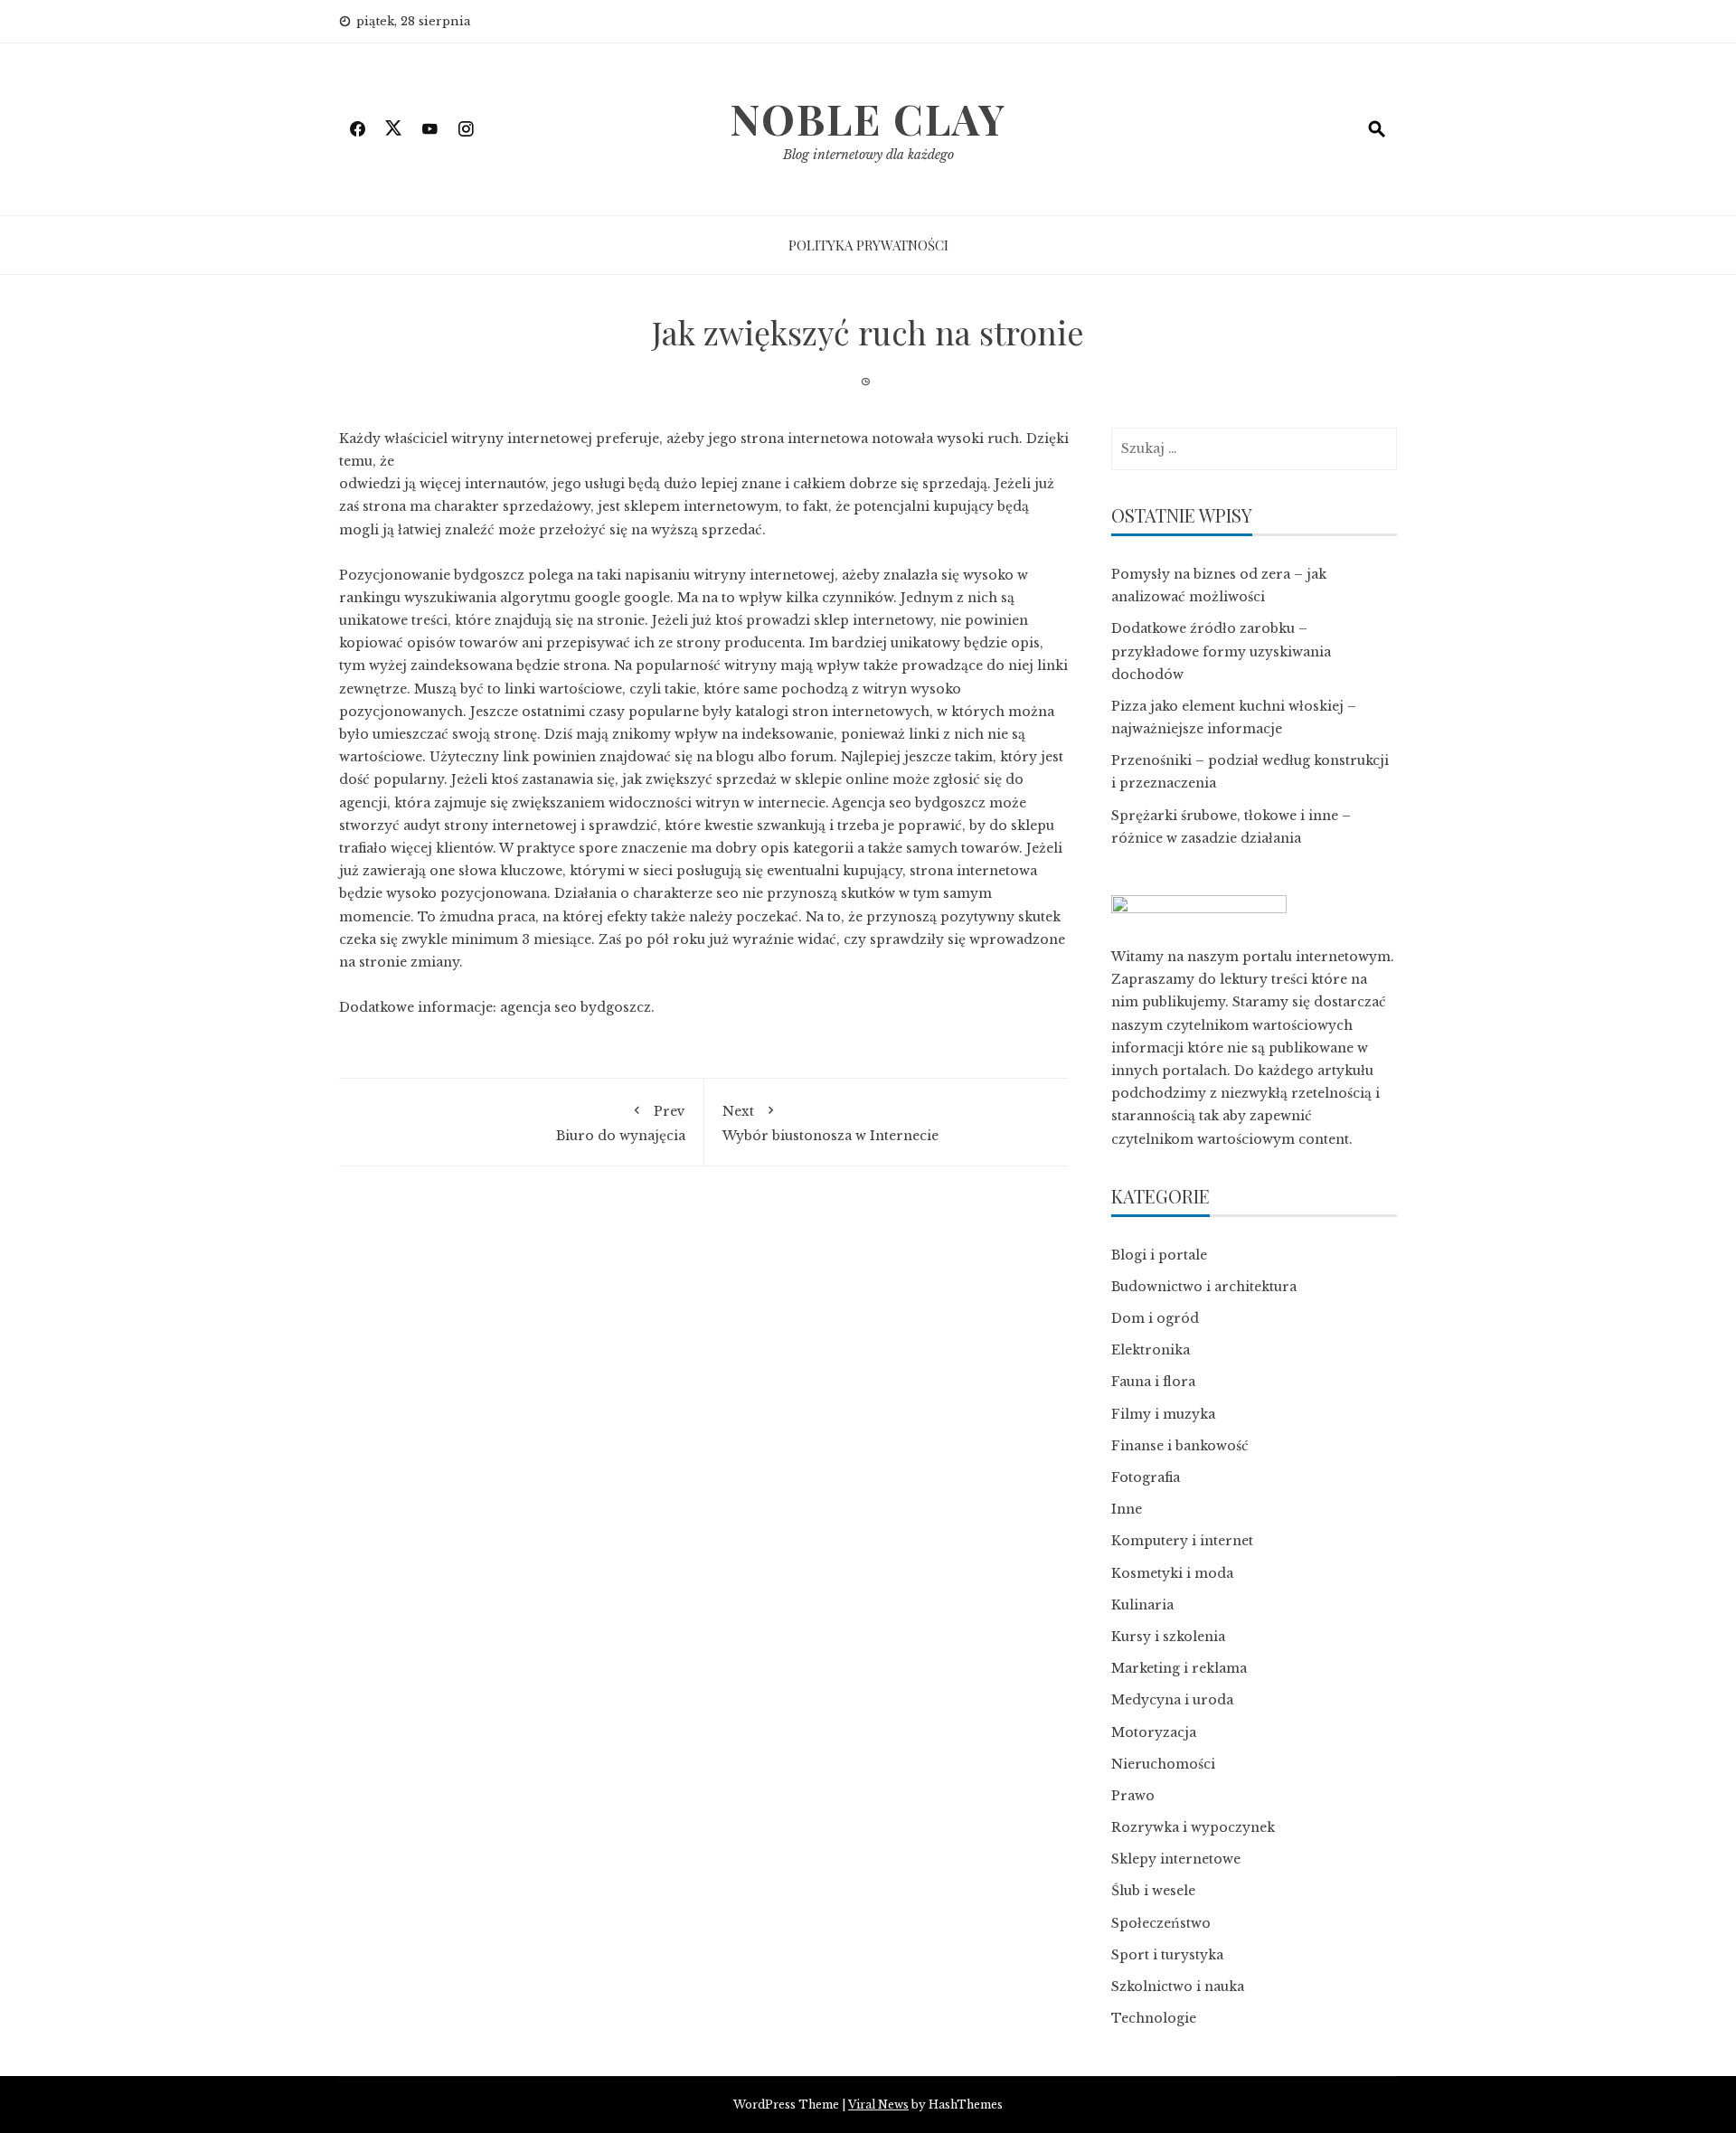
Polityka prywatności (868, 245)
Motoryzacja (1154, 1732)
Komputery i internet (1182, 1541)
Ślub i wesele (1153, 1891)
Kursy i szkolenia (1168, 1637)
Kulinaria (1142, 1605)
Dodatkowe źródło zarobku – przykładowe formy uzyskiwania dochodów (1221, 651)
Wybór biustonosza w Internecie (830, 1123)
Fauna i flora (1153, 1382)
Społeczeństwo (1161, 1923)
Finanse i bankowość (1180, 1446)
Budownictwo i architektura (1204, 1287)
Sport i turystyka (1167, 1955)
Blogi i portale (1159, 1255)
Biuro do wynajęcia (621, 1123)
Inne (1127, 1509)
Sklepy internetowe (1176, 1859)
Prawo (1133, 1796)
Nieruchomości (1163, 1764)
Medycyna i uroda (1172, 1700)
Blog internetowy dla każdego (868, 155)
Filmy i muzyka (1163, 1414)
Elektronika (1151, 1350)
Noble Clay (868, 118)
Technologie (1154, 2018)
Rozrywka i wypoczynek (1193, 1827)
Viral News (878, 2105)
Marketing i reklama (1179, 1668)
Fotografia (1146, 1477)
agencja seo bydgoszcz (576, 1007)
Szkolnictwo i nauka (1178, 1987)
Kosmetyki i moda (1172, 1573)
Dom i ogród (1155, 1318)
